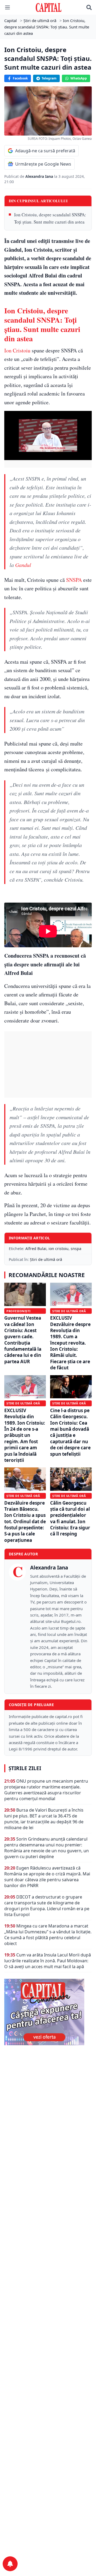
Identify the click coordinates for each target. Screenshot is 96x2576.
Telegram (49, 78)
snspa (76, 1249)
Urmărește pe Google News (43, 164)
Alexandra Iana (40, 176)
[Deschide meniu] (7, 7)
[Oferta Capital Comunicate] (48, 2012)
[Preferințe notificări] (10, 2564)
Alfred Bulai (36, 1249)
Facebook (20, 78)
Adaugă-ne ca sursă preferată (45, 151)
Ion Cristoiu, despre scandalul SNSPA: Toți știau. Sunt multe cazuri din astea (50, 218)
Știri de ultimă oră (46, 1259)
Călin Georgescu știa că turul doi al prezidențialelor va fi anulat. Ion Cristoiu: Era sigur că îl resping (70, 1518)
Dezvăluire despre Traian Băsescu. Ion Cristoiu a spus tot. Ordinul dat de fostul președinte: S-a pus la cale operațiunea (25, 1521)
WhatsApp (79, 78)
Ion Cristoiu (17, 350)
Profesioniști (18, 1311)
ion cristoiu (59, 1249)
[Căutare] (89, 7)
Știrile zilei (25, 1768)
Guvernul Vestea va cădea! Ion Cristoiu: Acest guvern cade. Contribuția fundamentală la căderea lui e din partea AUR (23, 1340)
